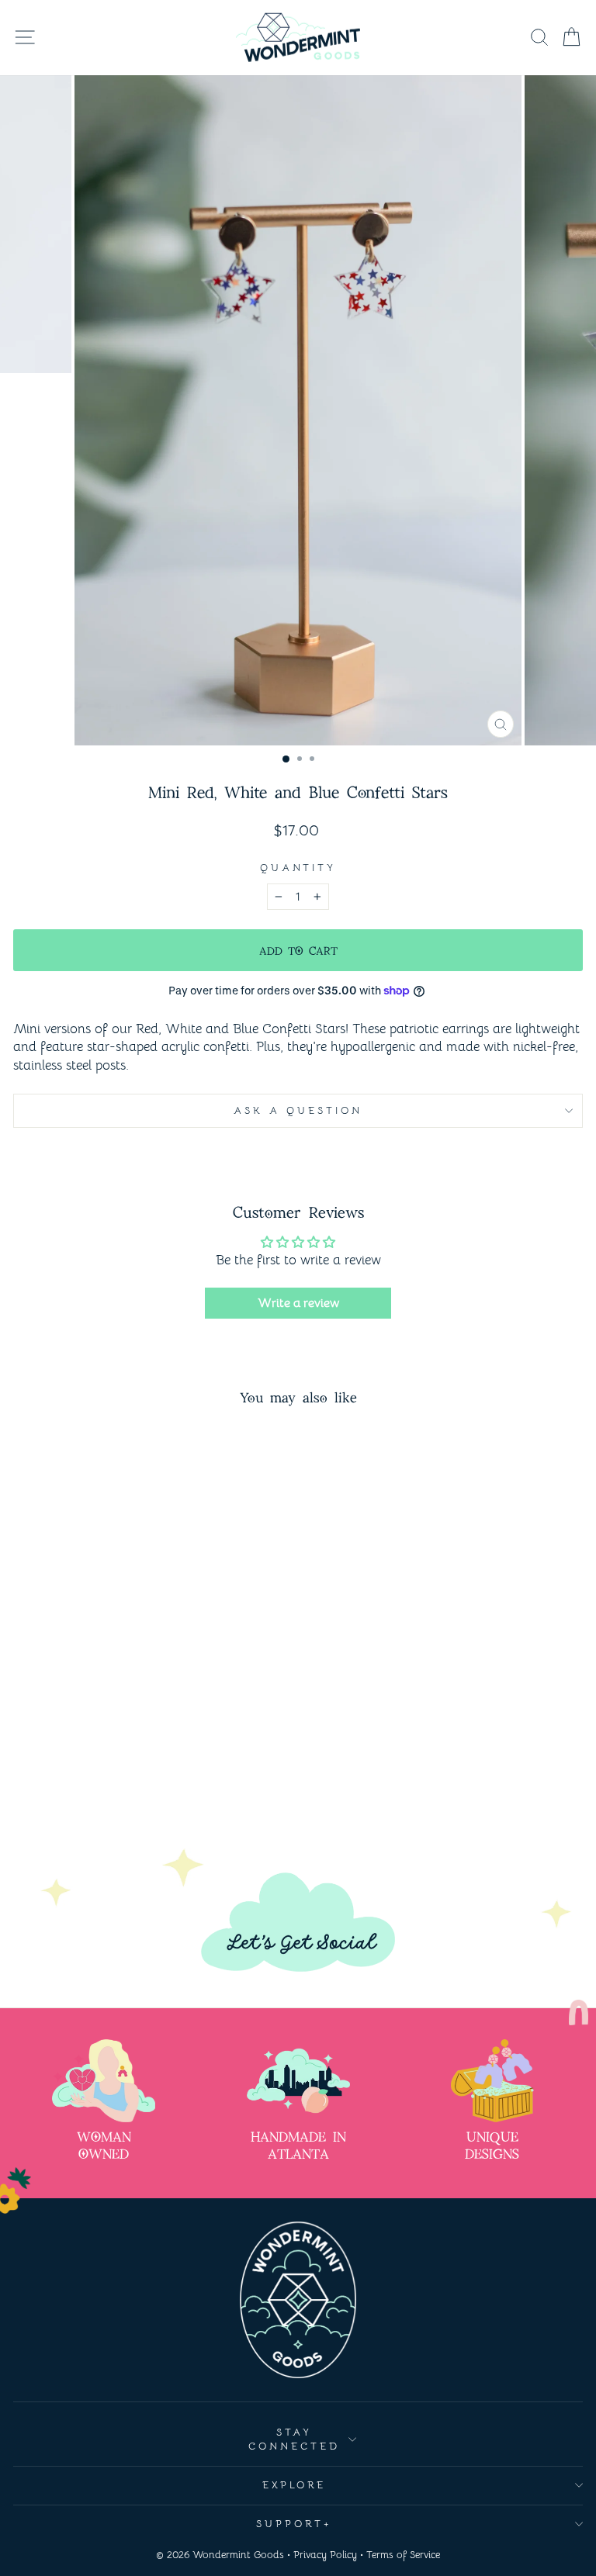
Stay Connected (294, 2439)
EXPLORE (295, 2485)
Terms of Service (403, 2555)
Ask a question (298, 1110)
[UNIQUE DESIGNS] (492, 2081)
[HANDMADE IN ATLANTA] (298, 2081)
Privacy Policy (325, 2555)
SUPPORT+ (294, 2524)
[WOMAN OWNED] (104, 2081)
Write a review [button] (298, 1303)
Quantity (298, 868)
